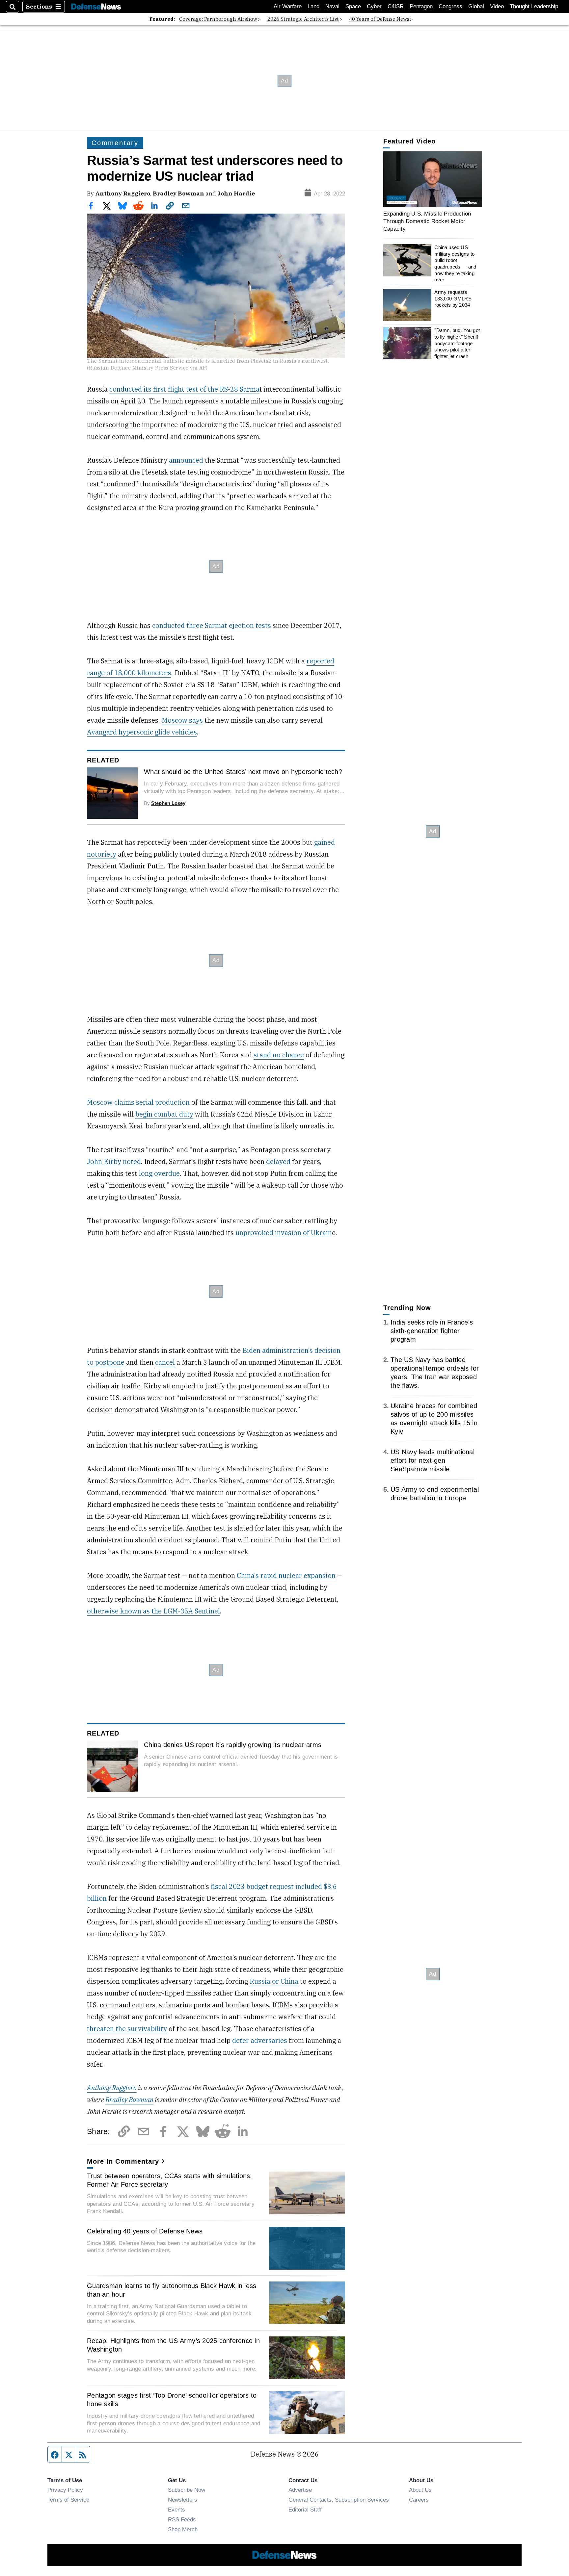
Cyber (374, 6)
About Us (420, 2490)
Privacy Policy (65, 2490)
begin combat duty (164, 1114)
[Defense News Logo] (96, 7)
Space (353, 6)
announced (186, 460)
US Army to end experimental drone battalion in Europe (435, 1494)
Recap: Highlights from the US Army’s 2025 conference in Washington (173, 2345)
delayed (278, 1161)
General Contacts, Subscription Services (339, 2500)
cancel (165, 1362)
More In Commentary (123, 2161)
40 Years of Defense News (379, 19)
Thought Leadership (534, 6)
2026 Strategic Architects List (303, 19)
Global (476, 6)
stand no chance (279, 1055)
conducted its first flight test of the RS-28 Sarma (184, 389)
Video (497, 6)
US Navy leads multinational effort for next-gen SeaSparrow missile (433, 1460)
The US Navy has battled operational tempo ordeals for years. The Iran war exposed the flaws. (435, 1373)
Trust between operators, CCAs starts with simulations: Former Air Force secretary (170, 2180)
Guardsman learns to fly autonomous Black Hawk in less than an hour (172, 2290)
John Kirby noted (114, 1161)
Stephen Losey (168, 803)
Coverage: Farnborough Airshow (218, 19)
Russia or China (274, 1981)
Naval (332, 6)
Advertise (300, 2490)
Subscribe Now (187, 2490)
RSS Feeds (182, 2519)
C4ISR (396, 6)
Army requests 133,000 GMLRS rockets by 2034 (453, 298)
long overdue (159, 1173)
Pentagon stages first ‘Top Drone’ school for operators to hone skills (172, 2400)
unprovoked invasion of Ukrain (284, 1233)
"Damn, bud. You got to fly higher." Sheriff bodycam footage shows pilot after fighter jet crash (457, 343)
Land (313, 6)
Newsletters (183, 2500)
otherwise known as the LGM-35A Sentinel (153, 1611)
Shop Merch (183, 2529)
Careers (419, 2500)
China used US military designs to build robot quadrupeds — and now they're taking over (455, 263)
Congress (450, 6)
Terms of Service (68, 2500)
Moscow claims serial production (138, 1102)
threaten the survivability (127, 2029)
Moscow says (182, 720)
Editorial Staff (305, 2510)
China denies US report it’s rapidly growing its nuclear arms (233, 1745)
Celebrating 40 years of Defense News (145, 2231)
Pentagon (421, 6)
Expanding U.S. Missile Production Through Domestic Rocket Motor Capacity (427, 221)
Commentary (115, 143)
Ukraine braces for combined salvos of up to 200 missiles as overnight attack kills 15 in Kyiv (434, 1419)
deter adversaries (260, 2040)
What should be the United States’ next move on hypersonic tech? (243, 772)
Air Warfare (288, 6)
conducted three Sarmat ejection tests (212, 625)
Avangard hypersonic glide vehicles (142, 732)
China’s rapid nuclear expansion (285, 1575)
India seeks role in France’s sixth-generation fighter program (432, 1331)
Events (176, 2510)
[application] (433, 179)
